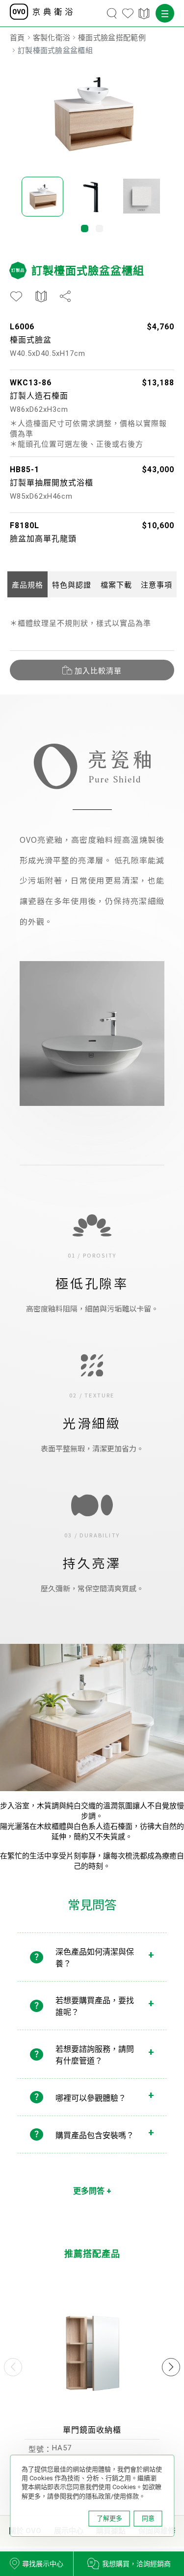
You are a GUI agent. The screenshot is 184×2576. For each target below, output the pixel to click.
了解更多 (109, 2518)
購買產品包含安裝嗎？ (95, 2135)
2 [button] (99, 228)
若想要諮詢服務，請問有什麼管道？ (95, 2055)
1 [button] (85, 228)
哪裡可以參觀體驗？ (91, 2098)
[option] (92, 113)
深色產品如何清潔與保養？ (95, 1958)
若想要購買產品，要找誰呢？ (95, 2006)
